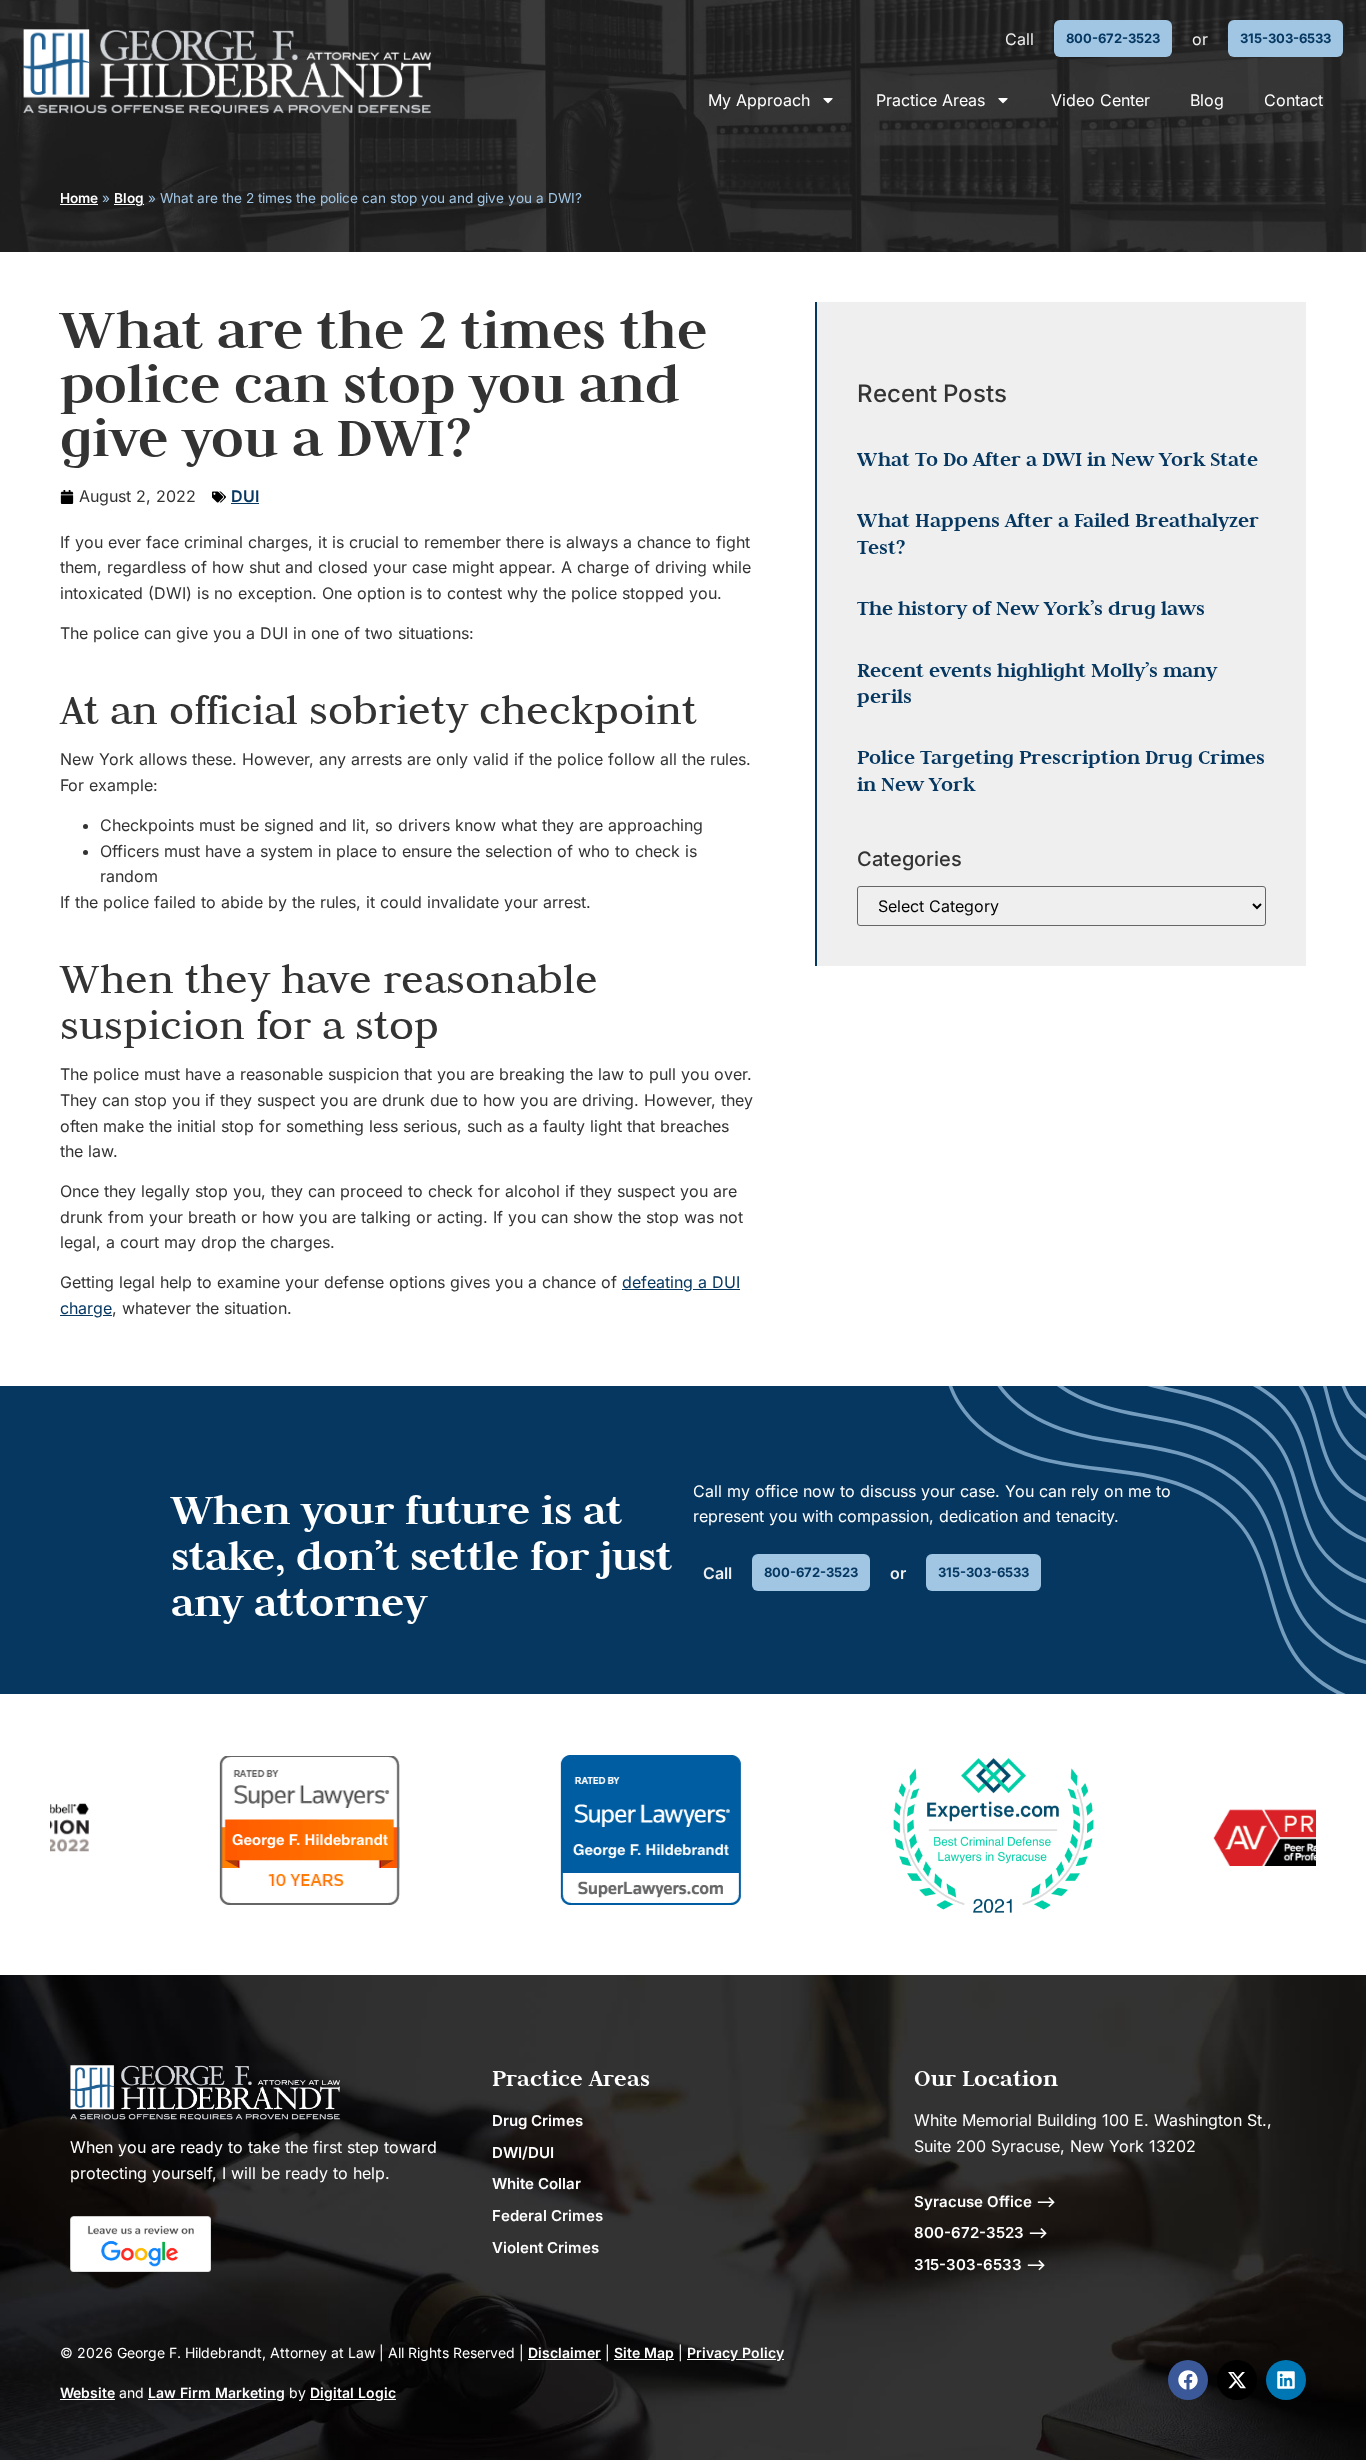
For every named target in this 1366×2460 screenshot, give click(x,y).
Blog (1207, 100)
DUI (245, 496)
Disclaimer (564, 2352)
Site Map (644, 2352)
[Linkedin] (1286, 2380)
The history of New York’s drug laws (1031, 608)
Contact (1293, 100)
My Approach (759, 100)
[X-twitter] (1237, 2380)
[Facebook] (1188, 2380)
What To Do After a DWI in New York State (1057, 459)
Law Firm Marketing (216, 2392)
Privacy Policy (735, 2352)
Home (79, 198)
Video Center (1100, 100)
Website (87, 2392)
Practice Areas (930, 100)
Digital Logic (353, 2392)
